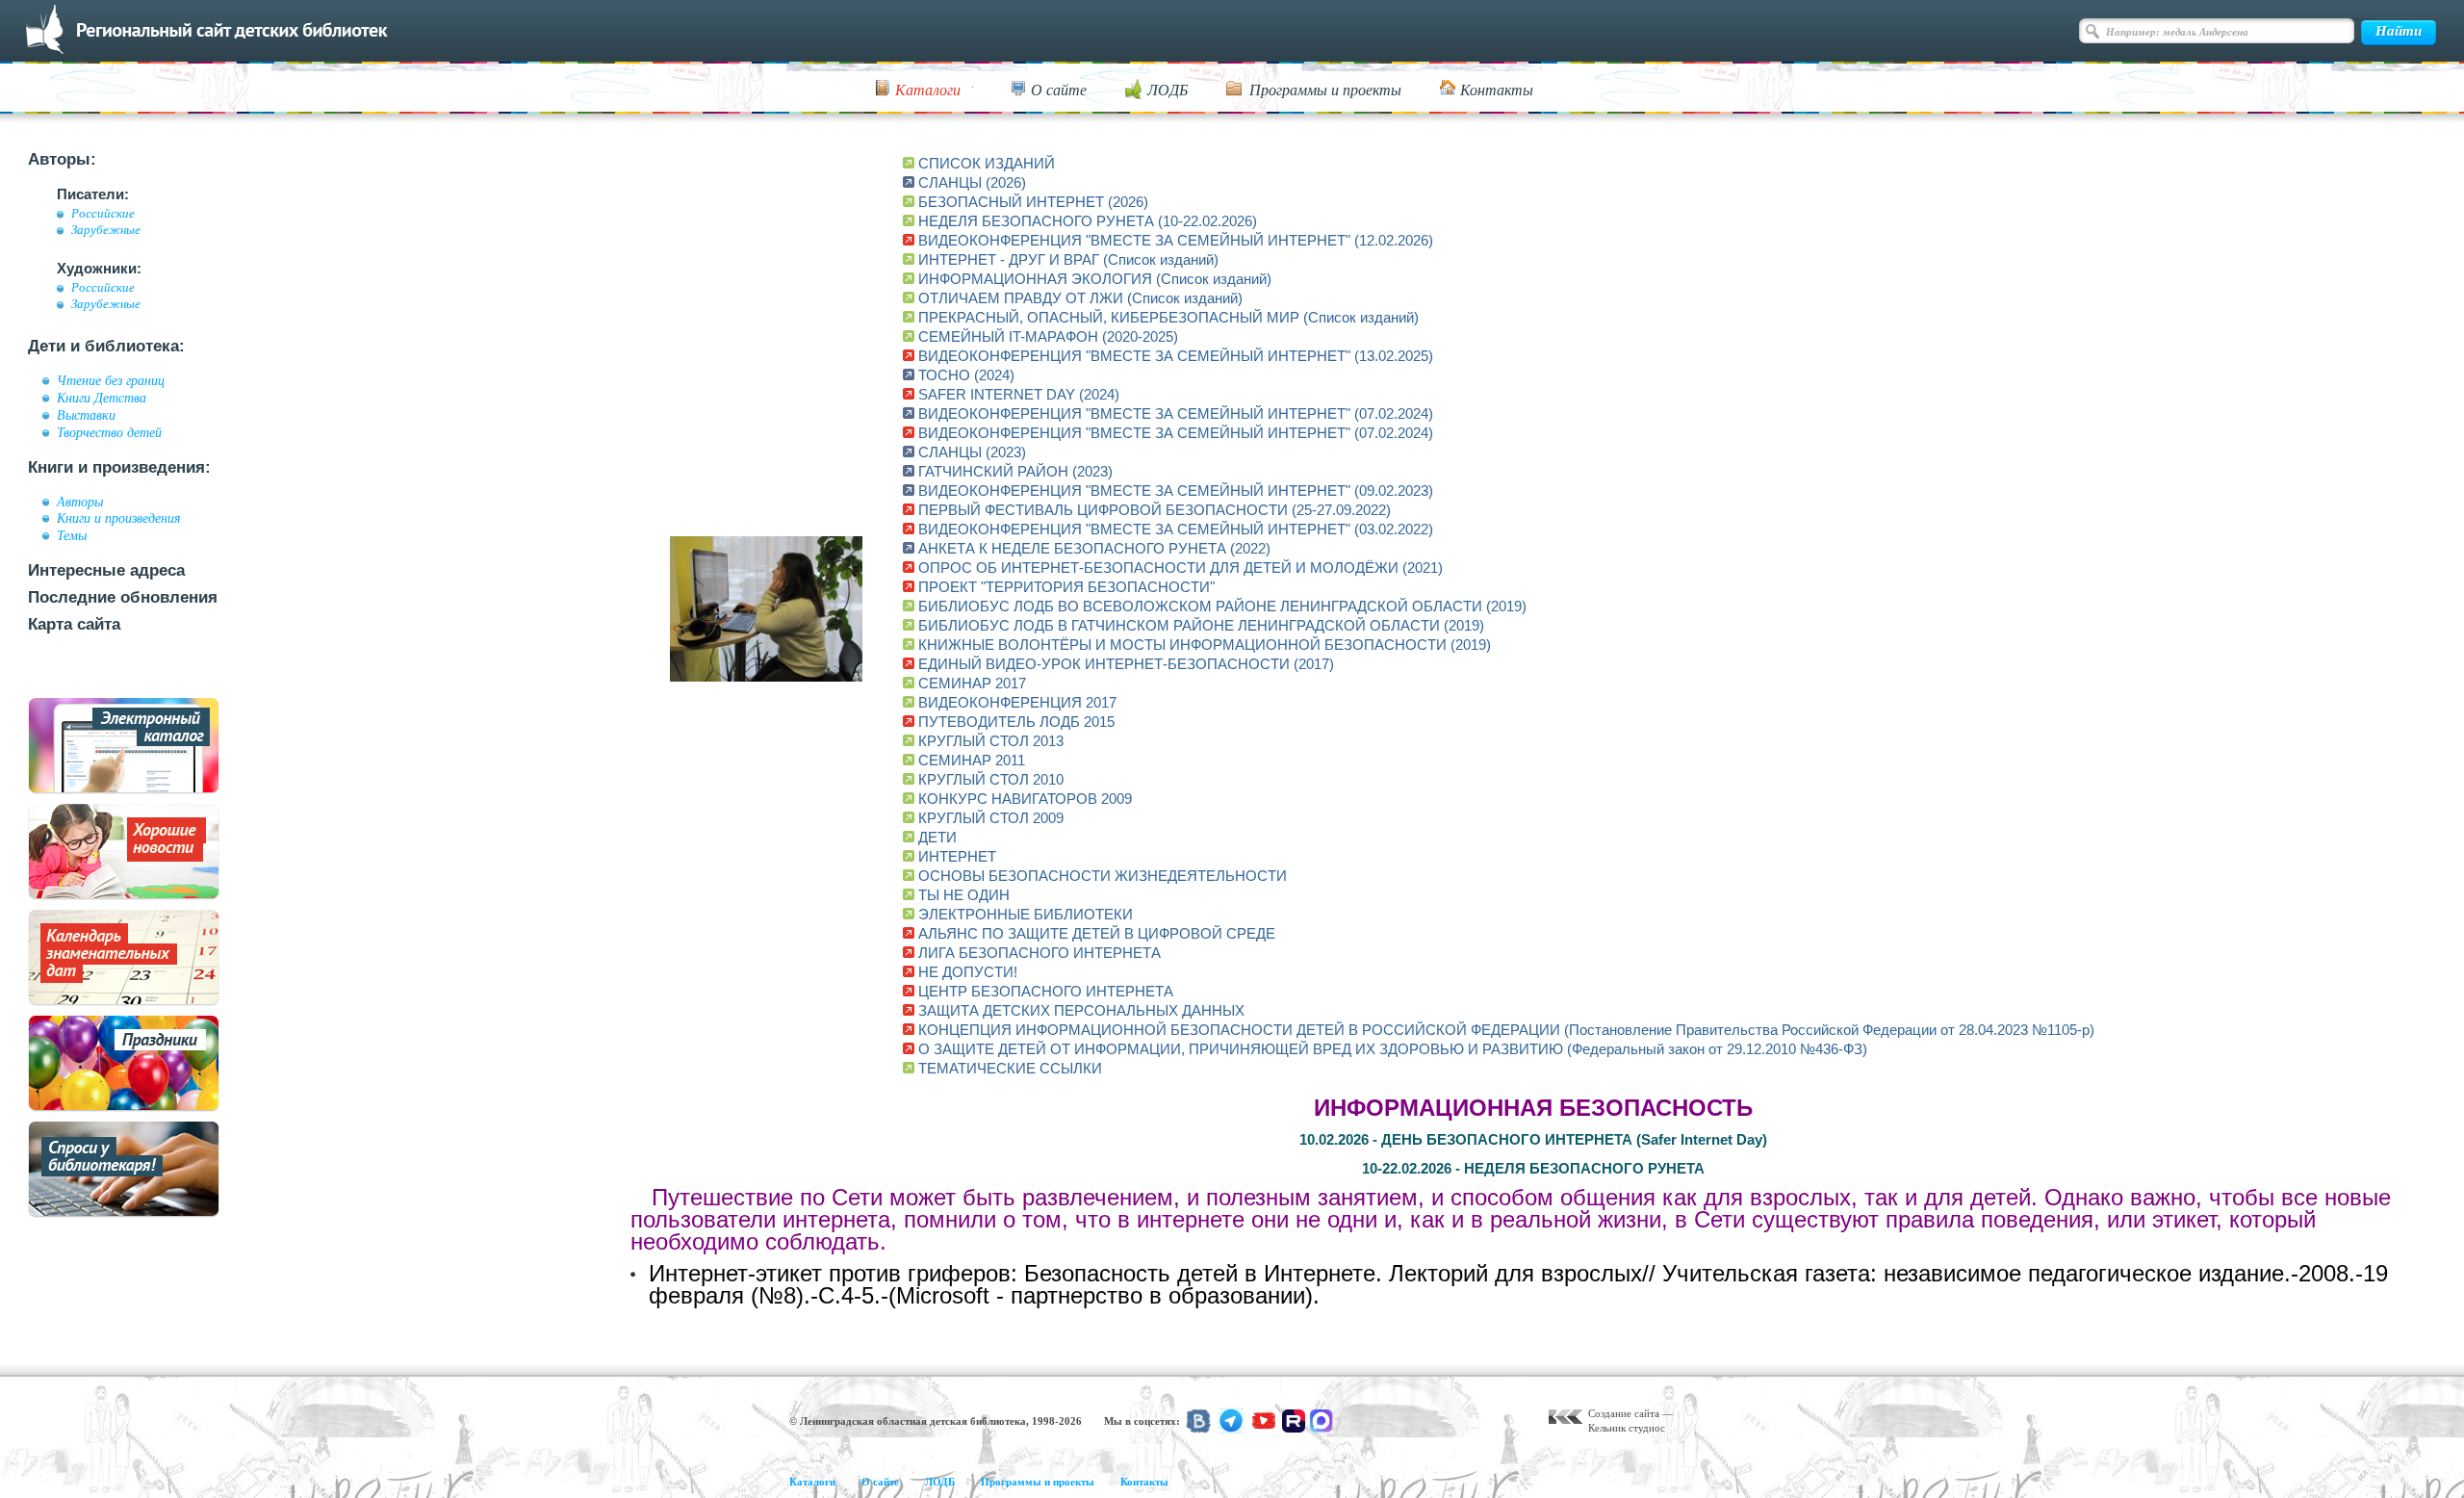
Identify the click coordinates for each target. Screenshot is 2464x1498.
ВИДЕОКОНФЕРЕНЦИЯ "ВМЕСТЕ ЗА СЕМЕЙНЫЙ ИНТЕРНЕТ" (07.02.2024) (1176, 413)
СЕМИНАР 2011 (972, 760)
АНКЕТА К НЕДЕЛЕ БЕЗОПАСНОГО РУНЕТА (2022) (1094, 548)
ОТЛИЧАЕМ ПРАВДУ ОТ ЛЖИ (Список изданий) (1080, 298)
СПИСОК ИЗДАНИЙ (987, 163)
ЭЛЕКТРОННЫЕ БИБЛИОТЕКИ (1026, 914)
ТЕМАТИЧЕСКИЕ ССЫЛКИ (1010, 1068)
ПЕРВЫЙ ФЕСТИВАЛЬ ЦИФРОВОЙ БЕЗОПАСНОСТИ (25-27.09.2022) (1155, 510)
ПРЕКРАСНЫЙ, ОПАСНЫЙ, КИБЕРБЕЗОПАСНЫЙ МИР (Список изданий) (1168, 317)
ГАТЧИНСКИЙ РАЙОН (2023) (1015, 471)
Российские (103, 214)
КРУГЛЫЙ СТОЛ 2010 (991, 779)
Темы (72, 535)
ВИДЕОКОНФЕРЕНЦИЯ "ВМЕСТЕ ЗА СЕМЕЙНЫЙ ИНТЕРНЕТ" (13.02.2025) (1176, 356)
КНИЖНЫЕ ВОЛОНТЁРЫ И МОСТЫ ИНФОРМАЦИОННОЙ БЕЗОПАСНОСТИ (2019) (1205, 645)
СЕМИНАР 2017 (972, 683)
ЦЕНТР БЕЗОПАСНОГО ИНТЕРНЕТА (1046, 991)
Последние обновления (123, 597)
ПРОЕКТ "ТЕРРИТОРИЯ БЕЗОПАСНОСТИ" (1066, 587)
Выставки (86, 415)
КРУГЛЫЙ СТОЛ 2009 (991, 818)
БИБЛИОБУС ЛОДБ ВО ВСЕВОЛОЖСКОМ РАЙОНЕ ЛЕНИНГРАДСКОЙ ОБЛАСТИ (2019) (1222, 606)
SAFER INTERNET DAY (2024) (1019, 394)
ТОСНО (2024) (966, 375)
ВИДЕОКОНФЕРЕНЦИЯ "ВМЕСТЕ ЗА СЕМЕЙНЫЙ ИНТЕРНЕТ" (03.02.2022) (1176, 529)
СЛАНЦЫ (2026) (972, 182)
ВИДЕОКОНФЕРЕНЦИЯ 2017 (1017, 702)
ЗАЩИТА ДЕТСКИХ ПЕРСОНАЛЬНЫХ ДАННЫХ (1081, 1010)
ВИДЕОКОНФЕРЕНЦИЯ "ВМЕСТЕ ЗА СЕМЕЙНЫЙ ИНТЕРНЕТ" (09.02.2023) (1176, 491)
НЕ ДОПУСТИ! (968, 972)
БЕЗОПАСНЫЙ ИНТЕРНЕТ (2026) (1033, 202)
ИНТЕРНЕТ (957, 856)
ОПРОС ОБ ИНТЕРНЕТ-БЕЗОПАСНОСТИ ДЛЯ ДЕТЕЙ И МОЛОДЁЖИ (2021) (1181, 568)
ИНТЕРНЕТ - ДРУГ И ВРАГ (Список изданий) (1068, 259)
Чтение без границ (111, 380)
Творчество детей (109, 432)
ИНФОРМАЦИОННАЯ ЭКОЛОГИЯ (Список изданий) (1095, 279)
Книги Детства (102, 398)
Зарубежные (106, 230)
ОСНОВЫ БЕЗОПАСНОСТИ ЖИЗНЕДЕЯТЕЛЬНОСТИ (1103, 876)
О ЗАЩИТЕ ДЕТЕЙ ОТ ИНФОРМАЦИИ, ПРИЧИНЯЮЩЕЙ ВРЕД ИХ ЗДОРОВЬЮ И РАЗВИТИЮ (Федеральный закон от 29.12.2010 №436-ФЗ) (1393, 1049)
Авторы (80, 502)
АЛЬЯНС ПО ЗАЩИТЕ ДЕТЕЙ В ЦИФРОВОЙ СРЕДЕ (1097, 933)
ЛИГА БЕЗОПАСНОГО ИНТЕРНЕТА (1039, 953)
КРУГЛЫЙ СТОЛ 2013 (991, 741)
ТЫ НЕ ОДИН (964, 895)
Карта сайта (74, 624)
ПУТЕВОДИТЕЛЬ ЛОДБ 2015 (1016, 722)
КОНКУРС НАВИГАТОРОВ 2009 (1025, 799)
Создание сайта (1624, 1413)
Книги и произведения (119, 518)
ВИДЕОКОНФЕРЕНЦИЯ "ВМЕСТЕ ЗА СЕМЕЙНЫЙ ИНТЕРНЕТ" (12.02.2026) (1176, 240)
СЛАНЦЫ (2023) (972, 452)
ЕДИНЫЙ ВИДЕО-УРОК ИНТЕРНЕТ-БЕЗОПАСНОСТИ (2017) (1126, 664)
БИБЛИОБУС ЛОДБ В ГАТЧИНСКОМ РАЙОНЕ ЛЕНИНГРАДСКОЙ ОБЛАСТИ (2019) (1201, 625)
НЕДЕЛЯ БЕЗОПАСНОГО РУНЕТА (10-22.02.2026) (1088, 221)
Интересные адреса (106, 570)
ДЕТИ (937, 837)
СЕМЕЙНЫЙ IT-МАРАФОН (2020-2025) (1048, 336)
